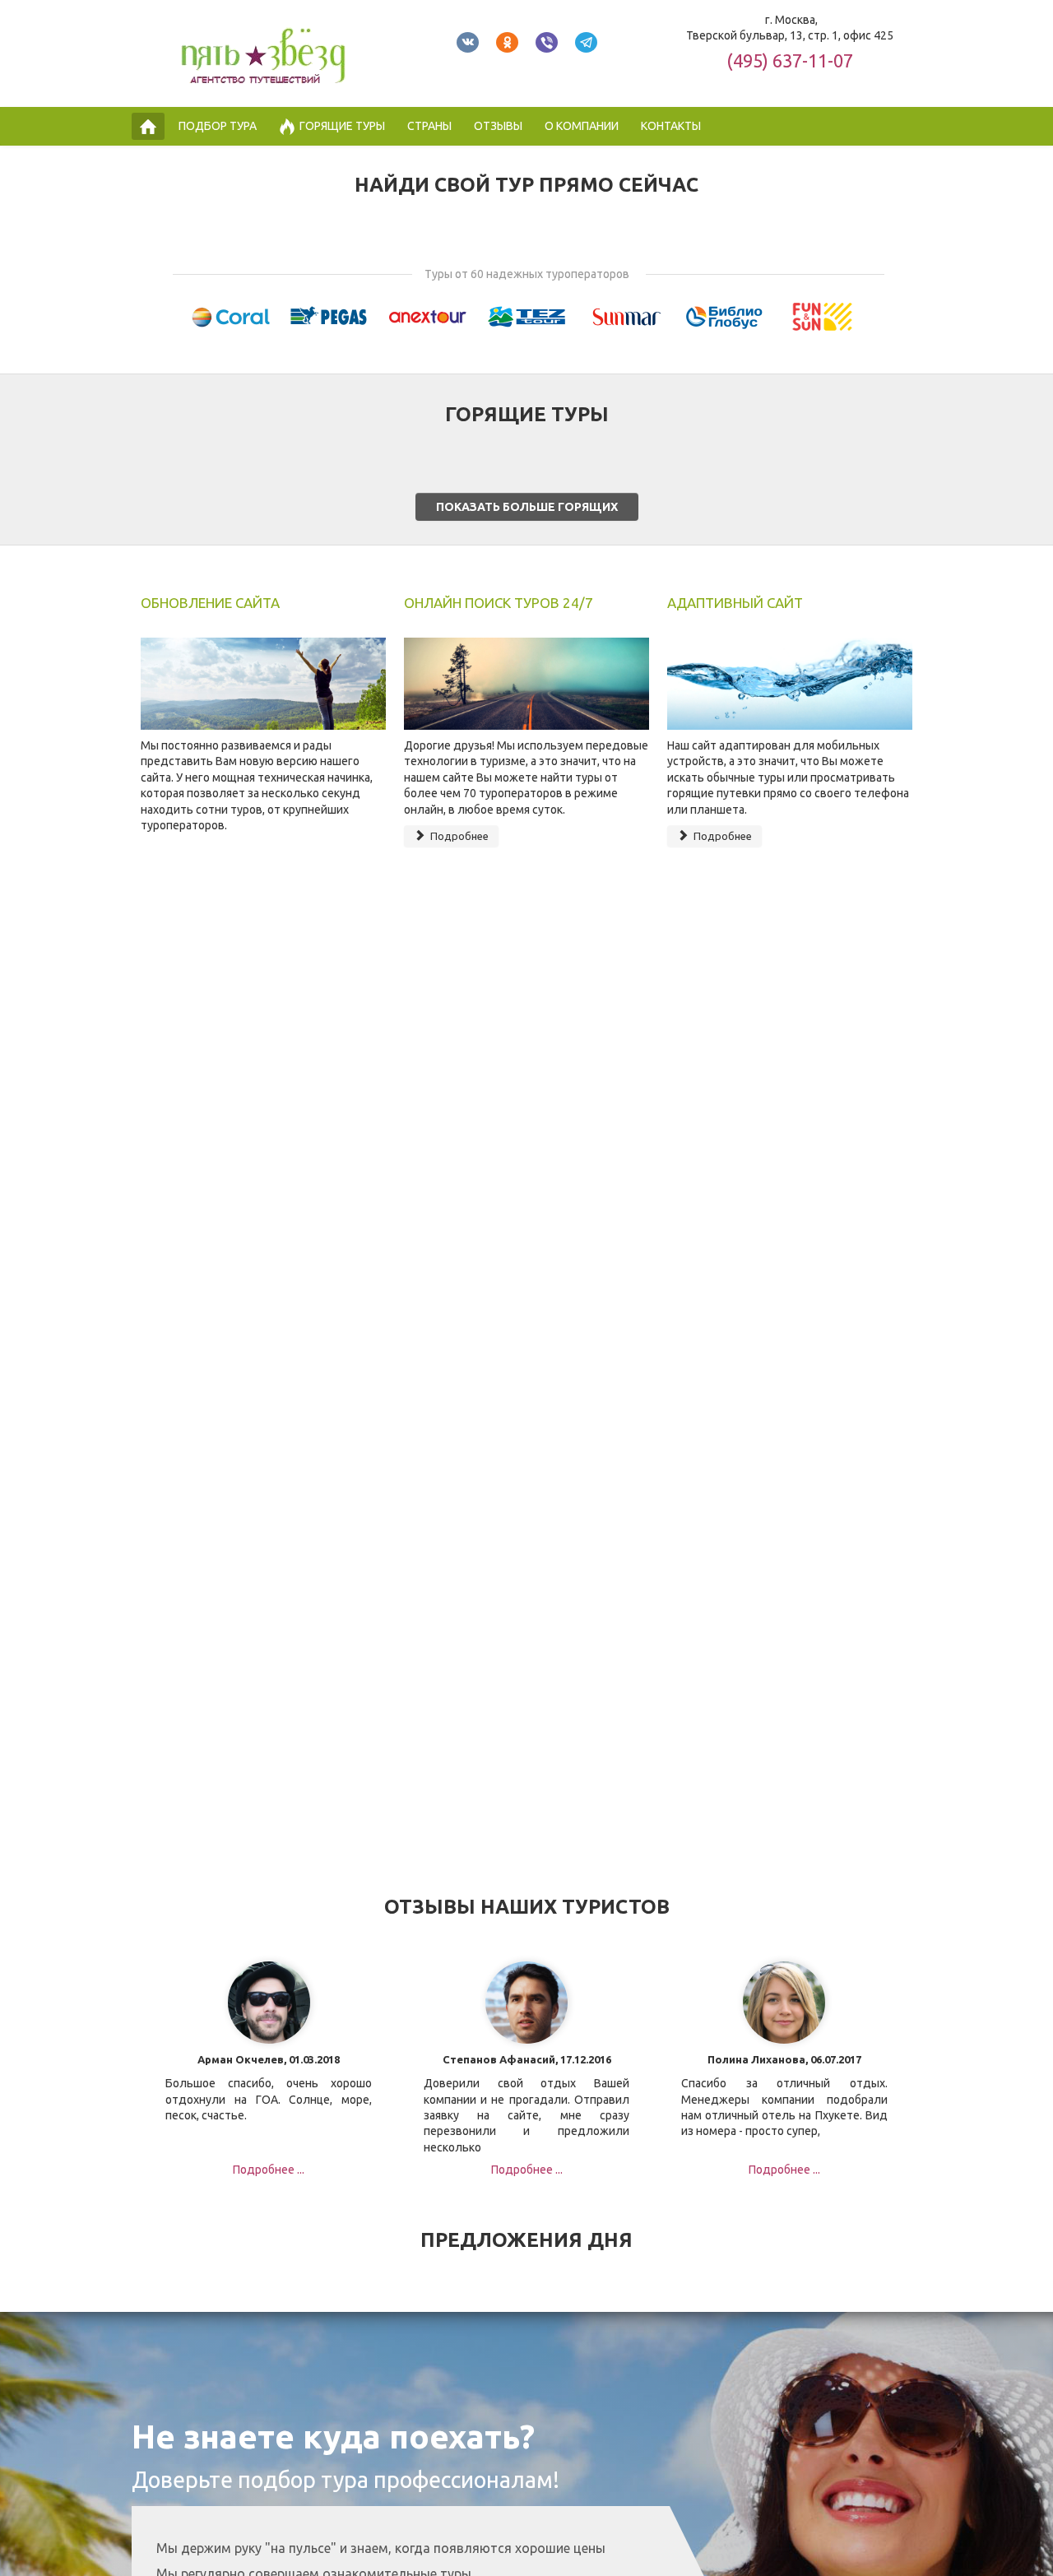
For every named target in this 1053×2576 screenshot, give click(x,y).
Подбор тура (218, 126)
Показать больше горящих (527, 507)
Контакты (671, 126)
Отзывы (498, 126)
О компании (582, 126)
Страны (429, 126)
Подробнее (458, 836)
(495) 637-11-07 (790, 60)
